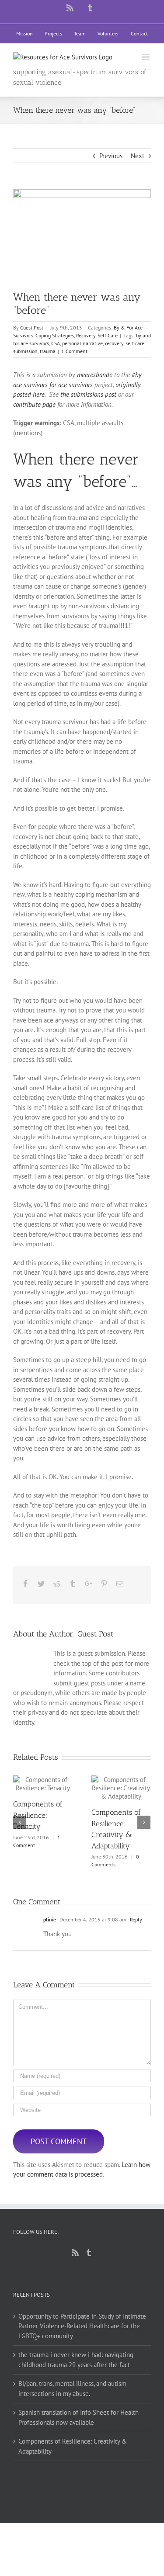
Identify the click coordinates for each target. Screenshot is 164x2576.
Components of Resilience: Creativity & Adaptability (113, 1788)
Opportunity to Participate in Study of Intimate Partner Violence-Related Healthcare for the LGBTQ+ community (82, 2326)
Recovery (86, 335)
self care (135, 343)
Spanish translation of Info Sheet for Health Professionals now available (79, 2417)
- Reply (135, 1919)
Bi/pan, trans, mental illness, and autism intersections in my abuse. (72, 2389)
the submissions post (88, 394)
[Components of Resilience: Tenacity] (43, 1784)
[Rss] (75, 2253)
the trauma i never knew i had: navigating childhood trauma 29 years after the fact (76, 2360)
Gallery (51, 1784)
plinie (50, 1919)
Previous (111, 156)
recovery (114, 343)
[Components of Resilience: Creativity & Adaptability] (121, 1788)
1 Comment (74, 351)
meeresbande (95, 375)
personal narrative (82, 343)
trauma (48, 351)
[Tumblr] (89, 2253)
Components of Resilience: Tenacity (35, 1784)
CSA (56, 343)
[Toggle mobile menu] (146, 57)
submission (25, 351)
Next (138, 156)
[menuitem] (24, 34)
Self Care (108, 335)
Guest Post (32, 328)
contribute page (34, 404)
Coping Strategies (55, 335)
